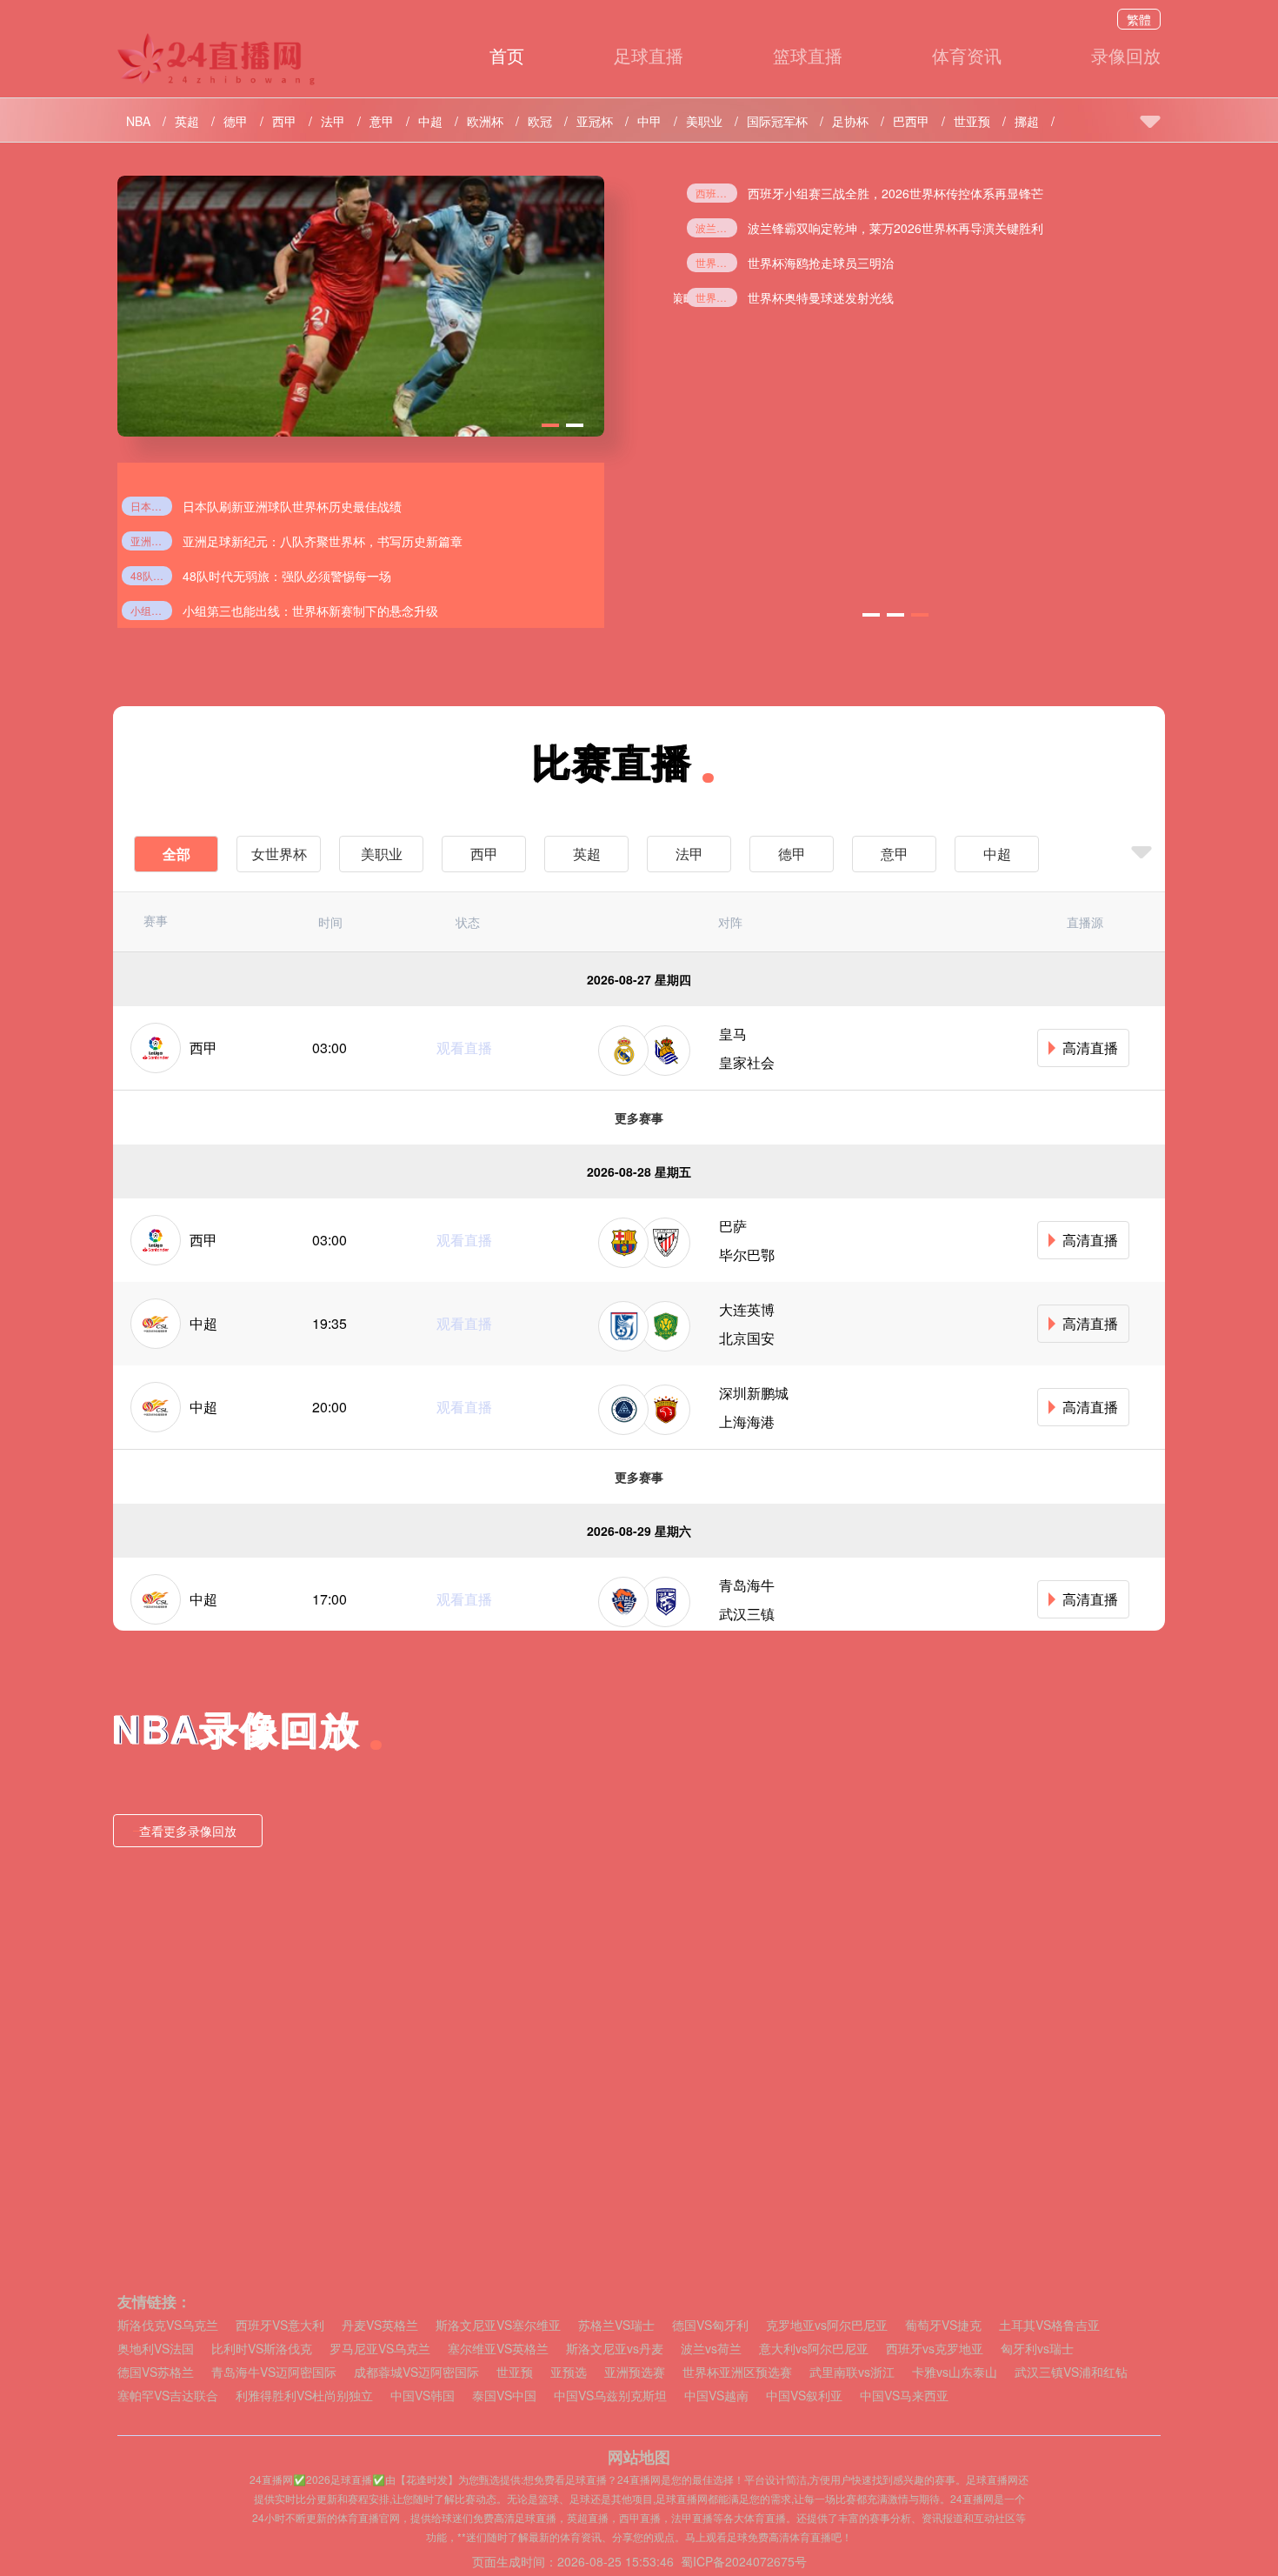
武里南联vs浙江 (852, 2372)
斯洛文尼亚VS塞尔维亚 (498, 2325)
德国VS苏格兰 (156, 2372)
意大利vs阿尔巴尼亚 (814, 2349)
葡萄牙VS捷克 (943, 2325)
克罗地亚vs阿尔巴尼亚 (827, 2325)
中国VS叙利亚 (804, 2396)
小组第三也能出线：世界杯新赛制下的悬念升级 (151, 610)
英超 (187, 121)
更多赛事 (639, 1118)
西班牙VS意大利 (280, 2325)
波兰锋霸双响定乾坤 (716, 227)
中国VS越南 (716, 2396)
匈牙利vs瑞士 (1037, 2349)
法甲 (333, 121)
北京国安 (747, 1338)
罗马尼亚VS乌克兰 (380, 2349)
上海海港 (747, 1421)
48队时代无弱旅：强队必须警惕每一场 (151, 575)
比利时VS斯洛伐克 (262, 2349)
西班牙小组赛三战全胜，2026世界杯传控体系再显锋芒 (895, 193)
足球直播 (649, 55)
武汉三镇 (747, 1614)
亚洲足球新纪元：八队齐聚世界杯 (151, 541)
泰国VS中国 (504, 2396)
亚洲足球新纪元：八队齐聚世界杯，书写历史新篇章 (323, 541)
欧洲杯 (485, 121)
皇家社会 (747, 1062)
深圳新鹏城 (754, 1393)
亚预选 (569, 2372)
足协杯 (850, 121)
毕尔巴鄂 (747, 1255)
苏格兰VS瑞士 (616, 2325)
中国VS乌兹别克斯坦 (610, 2396)
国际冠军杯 (777, 121)
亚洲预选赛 (635, 2372)
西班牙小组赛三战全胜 (716, 193)
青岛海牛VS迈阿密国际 (274, 2372)
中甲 (649, 121)
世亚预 (972, 121)
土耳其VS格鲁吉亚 (1049, 2325)
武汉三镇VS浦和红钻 (1071, 2372)
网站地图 (639, 2457)
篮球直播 (808, 55)
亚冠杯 (595, 121)
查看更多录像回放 (188, 1831)
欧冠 (540, 121)
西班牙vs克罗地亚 (935, 2349)
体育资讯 (967, 55)
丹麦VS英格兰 (380, 2325)
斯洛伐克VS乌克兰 (168, 2325)
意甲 (382, 121)
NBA (138, 121)
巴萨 (733, 1226)
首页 (507, 55)
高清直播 (1090, 1048)
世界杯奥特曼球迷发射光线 (716, 297)
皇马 (733, 1034)
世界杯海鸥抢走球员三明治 (716, 262)
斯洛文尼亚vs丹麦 (615, 2349)
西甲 (284, 121)
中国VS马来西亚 (904, 2396)
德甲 (236, 121)
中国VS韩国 (423, 2396)
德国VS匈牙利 (710, 2325)
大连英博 (747, 1309)
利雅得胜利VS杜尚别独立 (304, 2396)
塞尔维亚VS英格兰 (498, 2349)
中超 (430, 121)
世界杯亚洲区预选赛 (737, 2372)
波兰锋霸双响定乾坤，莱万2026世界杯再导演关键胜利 (895, 228)
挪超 (1027, 121)
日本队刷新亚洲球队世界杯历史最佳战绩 (151, 506)
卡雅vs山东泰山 (955, 2372)
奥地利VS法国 (156, 2349)
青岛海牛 (747, 1585)
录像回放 (1126, 55)
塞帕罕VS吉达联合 (168, 2396)
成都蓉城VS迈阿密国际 (416, 2372)
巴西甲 (911, 121)
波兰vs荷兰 (711, 2349)
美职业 (704, 121)
